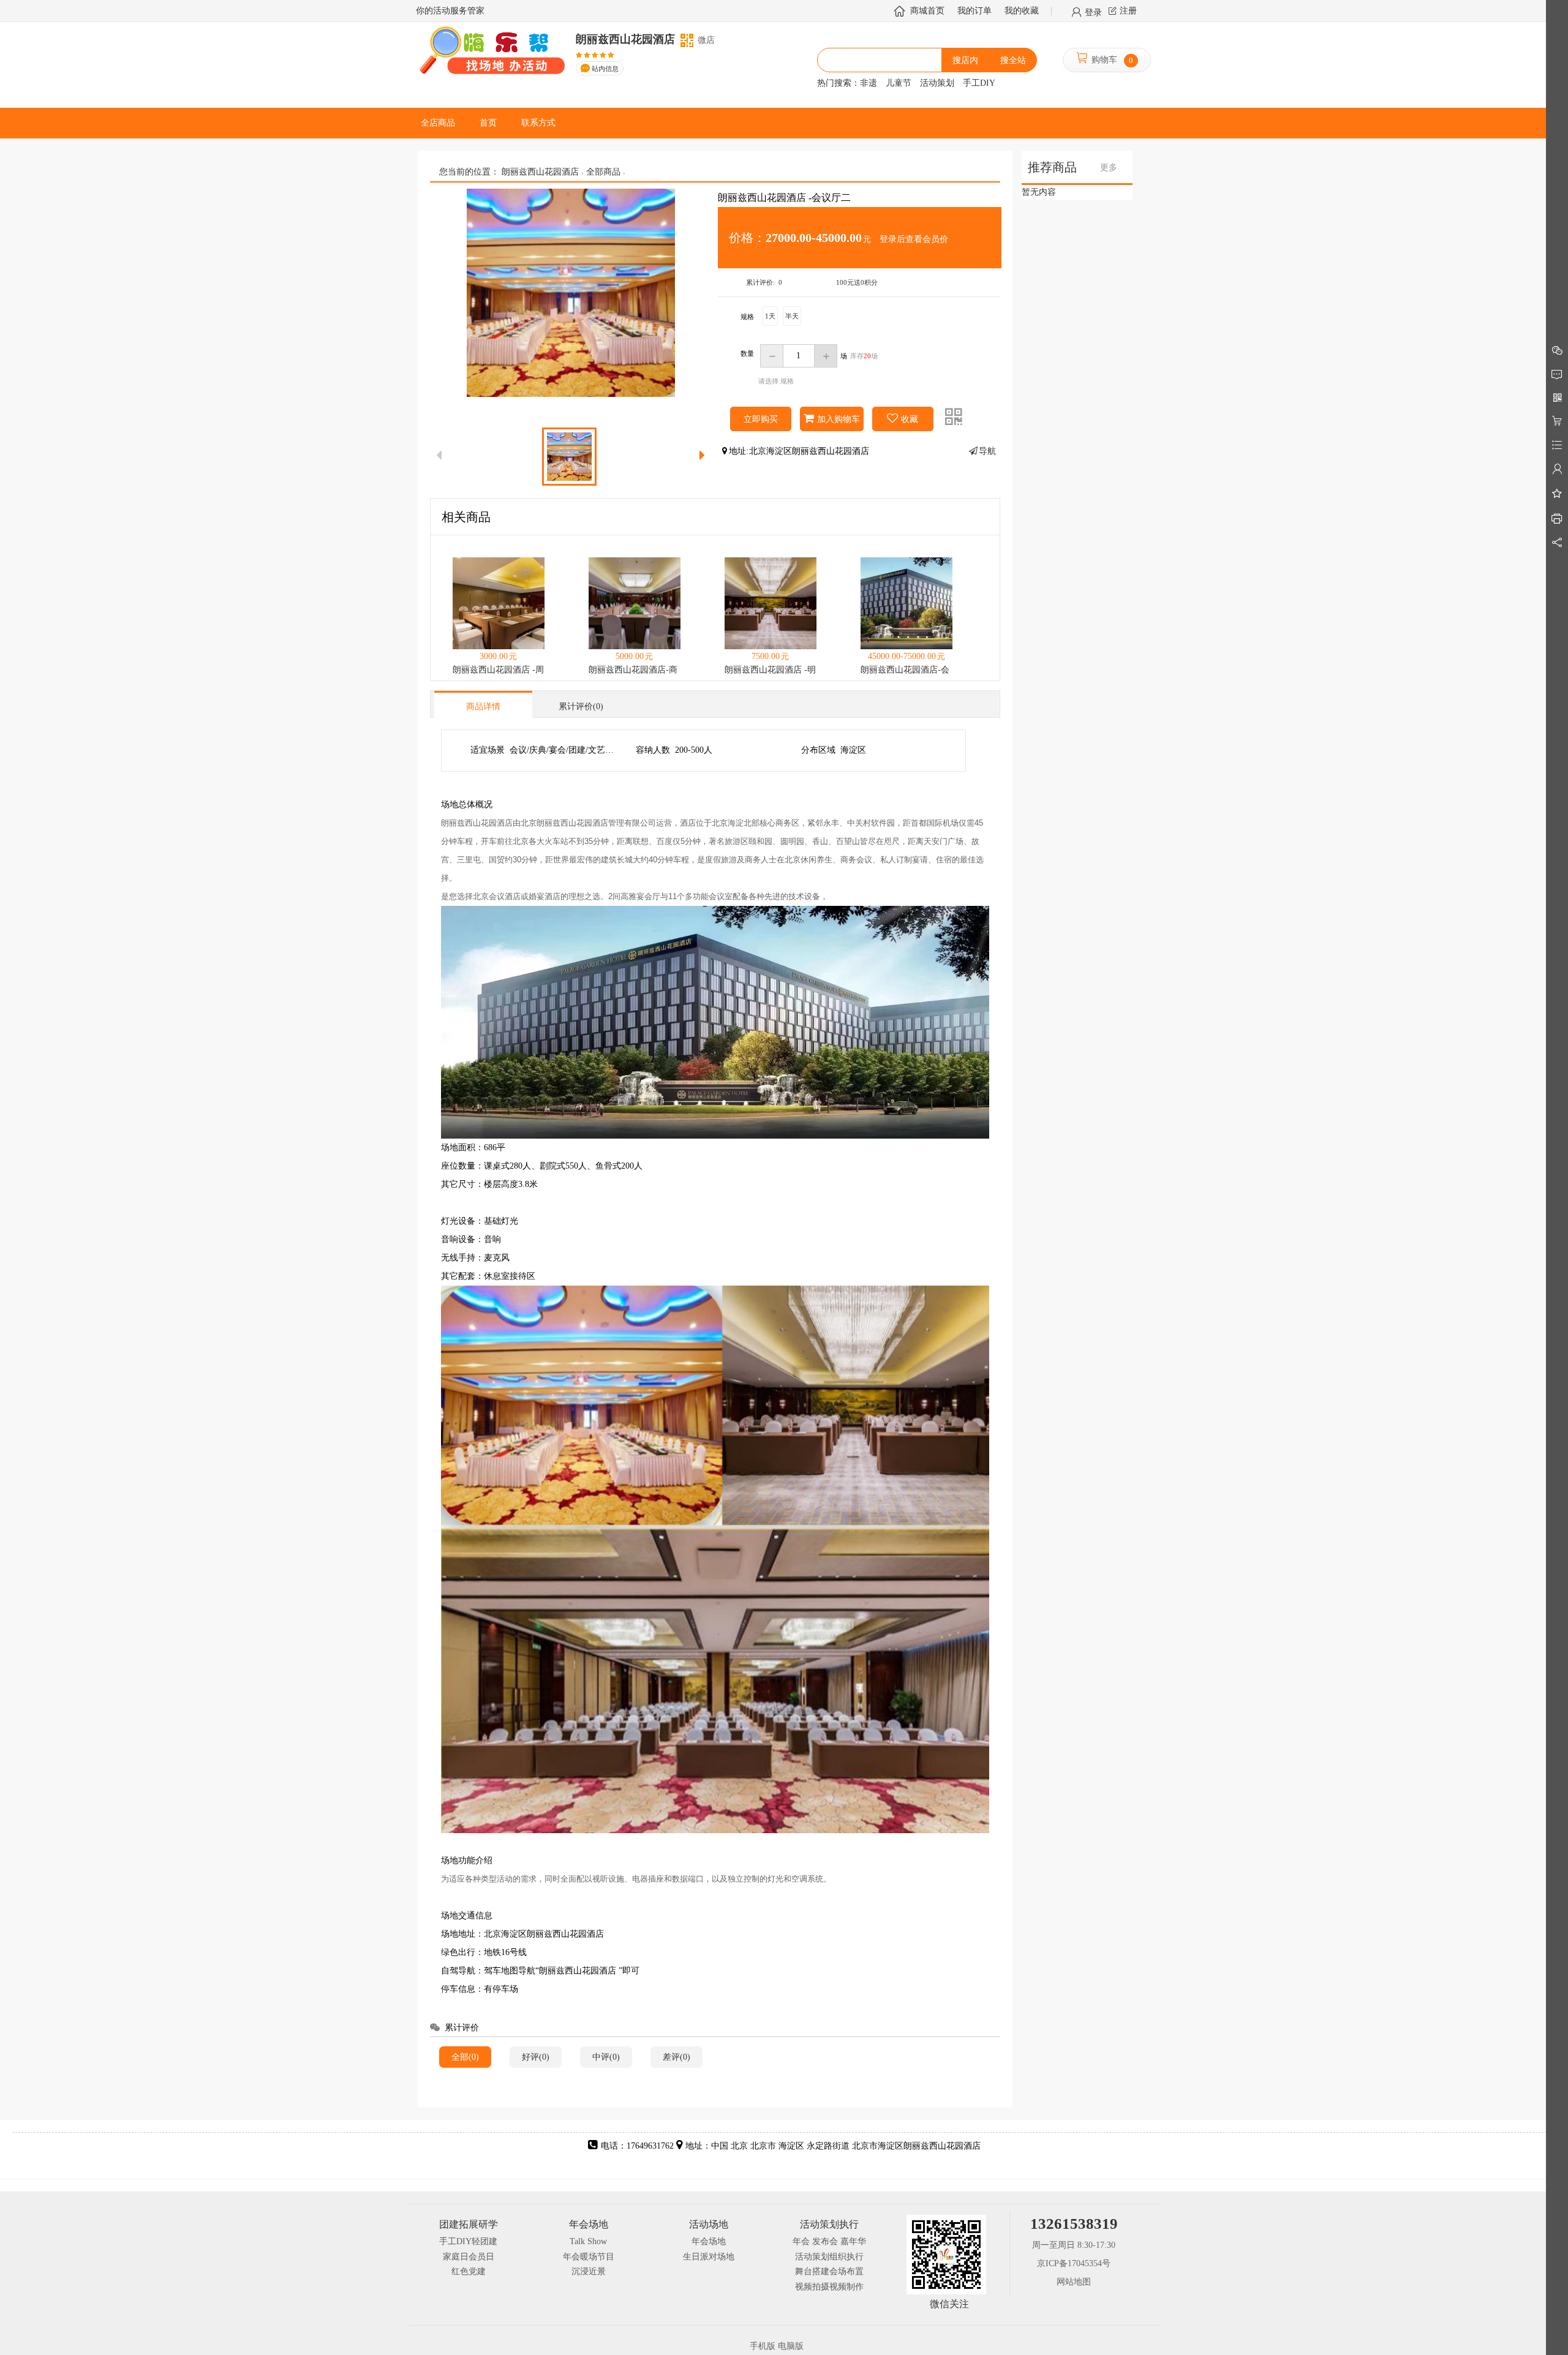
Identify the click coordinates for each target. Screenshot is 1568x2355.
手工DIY (979, 83)
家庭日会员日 (469, 2257)
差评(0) (677, 2057)
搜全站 (1013, 60)
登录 (1093, 12)
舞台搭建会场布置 (829, 2271)
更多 (1109, 168)
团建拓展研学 (469, 2224)
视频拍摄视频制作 (829, 2287)
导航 (987, 451)
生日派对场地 (709, 2257)
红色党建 (469, 2271)
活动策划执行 (829, 2224)
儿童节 (899, 83)
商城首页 (927, 11)
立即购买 (761, 419)
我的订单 (974, 11)
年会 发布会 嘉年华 (829, 2241)
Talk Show (588, 2241)
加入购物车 (839, 419)
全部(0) (465, 2057)
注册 (1128, 11)
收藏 (910, 419)
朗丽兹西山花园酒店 (540, 172)
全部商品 (603, 172)
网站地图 (1074, 2282)
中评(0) (606, 2057)
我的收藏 (1022, 11)
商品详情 (483, 706)
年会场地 (589, 2224)
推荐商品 (1052, 168)
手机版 (763, 2346)
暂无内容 (1039, 192)
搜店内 (965, 60)
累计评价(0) (581, 706)
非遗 (869, 83)
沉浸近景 (589, 2271)
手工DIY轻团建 (468, 2241)
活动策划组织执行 (829, 2257)
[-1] (772, 356)
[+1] (826, 356)
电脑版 (791, 2346)
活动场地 (709, 2224)
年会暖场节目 (589, 2257)
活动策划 (937, 83)
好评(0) (536, 2057)
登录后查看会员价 (914, 239)
